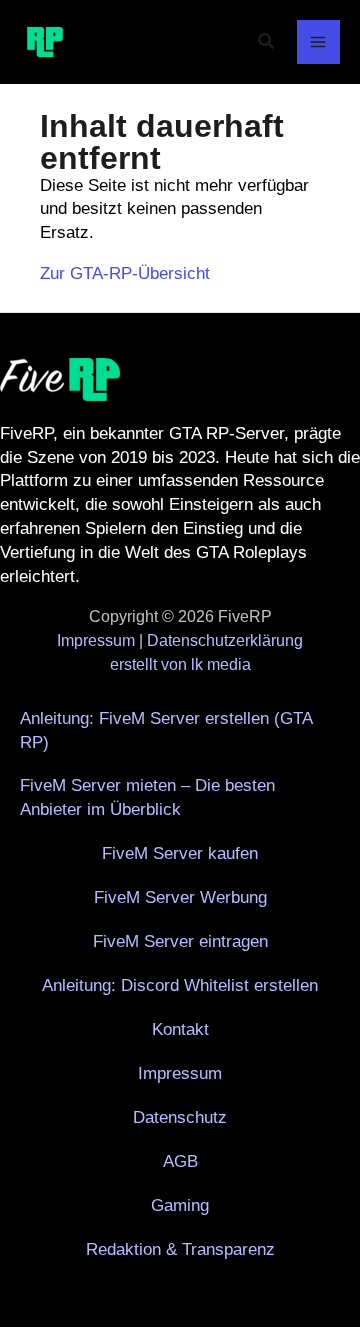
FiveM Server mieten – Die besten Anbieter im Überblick (147, 797)
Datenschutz (180, 1117)
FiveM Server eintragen (180, 941)
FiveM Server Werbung (180, 897)
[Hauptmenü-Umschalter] (319, 42)
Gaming (180, 1205)
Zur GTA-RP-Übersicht (125, 273)
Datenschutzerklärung (225, 640)
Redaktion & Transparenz (180, 1249)
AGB (180, 1161)
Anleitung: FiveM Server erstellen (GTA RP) (166, 730)
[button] (267, 42)
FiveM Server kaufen (180, 853)
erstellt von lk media (180, 664)
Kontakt (180, 1029)
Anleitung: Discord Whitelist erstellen (180, 985)
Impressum (96, 640)
